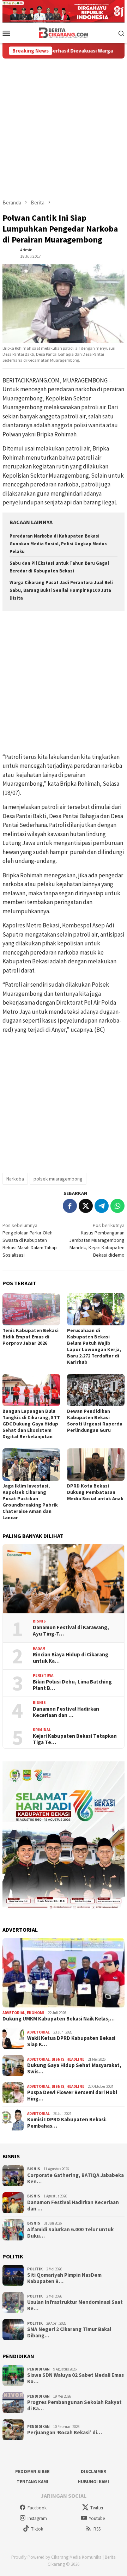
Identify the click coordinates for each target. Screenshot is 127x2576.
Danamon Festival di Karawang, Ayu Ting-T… (71, 1631)
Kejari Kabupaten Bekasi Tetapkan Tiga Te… (75, 1739)
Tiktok (37, 2529)
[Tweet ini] (86, 1206)
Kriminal (42, 1730)
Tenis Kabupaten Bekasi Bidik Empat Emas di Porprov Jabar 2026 (31, 1337)
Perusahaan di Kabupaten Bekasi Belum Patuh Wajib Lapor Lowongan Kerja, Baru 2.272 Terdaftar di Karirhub (94, 1346)
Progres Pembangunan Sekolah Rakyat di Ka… (74, 2405)
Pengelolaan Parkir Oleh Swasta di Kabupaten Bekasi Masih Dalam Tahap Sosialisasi (30, 1240)
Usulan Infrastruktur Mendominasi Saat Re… (75, 2305)
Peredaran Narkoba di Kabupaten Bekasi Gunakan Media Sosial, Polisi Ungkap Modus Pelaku (58, 544)
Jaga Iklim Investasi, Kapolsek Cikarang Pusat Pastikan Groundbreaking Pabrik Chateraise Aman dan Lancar (30, 1502)
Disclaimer (93, 2471)
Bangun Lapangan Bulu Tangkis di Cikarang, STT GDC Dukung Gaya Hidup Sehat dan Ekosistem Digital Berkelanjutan (31, 1424)
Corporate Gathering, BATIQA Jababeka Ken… (75, 2178)
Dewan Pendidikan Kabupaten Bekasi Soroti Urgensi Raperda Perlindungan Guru (95, 1421)
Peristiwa (43, 1675)
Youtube (97, 2518)
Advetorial (14, 2013)
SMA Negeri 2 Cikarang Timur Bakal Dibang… (69, 2332)
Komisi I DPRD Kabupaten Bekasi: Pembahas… (67, 2123)
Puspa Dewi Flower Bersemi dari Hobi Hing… (72, 2096)
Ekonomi (36, 2013)
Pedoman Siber (32, 2471)
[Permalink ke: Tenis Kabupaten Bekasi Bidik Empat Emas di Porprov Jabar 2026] (31, 1309)
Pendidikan (38, 2369)
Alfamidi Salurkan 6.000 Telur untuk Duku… (70, 2233)
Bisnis (39, 1621)
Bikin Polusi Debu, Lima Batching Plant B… (72, 1685)
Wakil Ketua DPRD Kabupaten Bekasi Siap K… (71, 2041)
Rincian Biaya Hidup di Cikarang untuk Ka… (71, 1658)
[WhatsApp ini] (117, 1206)
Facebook (37, 2508)
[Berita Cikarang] (64, 32)
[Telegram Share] (102, 1206)
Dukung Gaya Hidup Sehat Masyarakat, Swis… (74, 2068)
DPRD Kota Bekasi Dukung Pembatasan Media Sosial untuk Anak (95, 1492)
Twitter (97, 2508)
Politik (35, 2269)
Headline (75, 2059)
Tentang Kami (32, 2482)
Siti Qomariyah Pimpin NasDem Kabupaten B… (64, 2278)
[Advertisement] (64, 125)
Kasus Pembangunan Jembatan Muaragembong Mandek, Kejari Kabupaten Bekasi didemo (97, 1240)
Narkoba (15, 1179)
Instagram (37, 2518)
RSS (97, 2529)
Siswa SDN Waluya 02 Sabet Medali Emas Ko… (75, 2378)
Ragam (39, 1648)
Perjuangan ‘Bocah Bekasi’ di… (65, 2433)
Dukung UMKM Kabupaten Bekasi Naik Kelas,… (59, 2019)
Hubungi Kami (93, 2482)
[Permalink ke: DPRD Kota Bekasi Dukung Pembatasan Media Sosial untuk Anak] (96, 1464)
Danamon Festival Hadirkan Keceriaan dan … (66, 1712)
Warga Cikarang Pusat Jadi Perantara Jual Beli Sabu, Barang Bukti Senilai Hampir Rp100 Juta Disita (61, 590)
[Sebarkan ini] (70, 1206)
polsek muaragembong (58, 1179)
